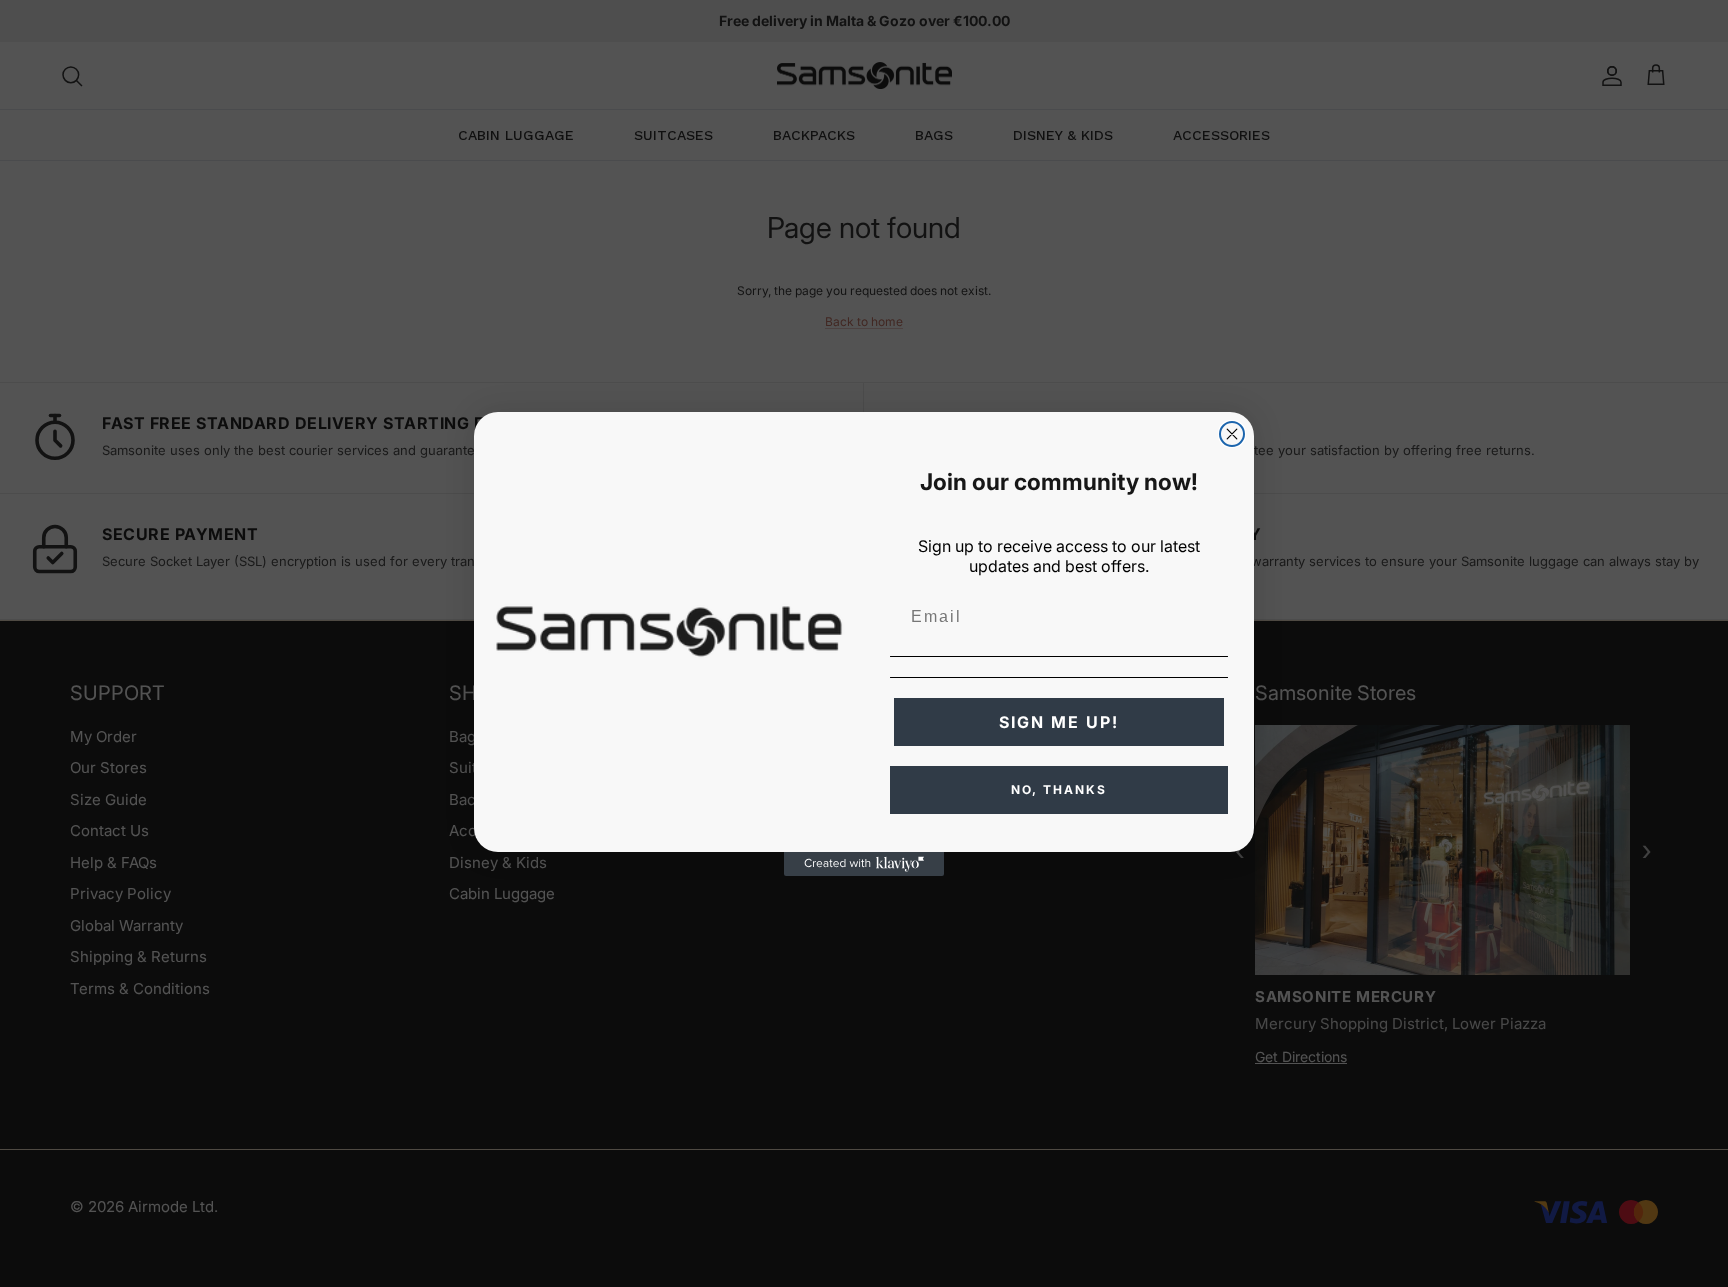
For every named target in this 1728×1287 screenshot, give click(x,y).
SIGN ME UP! (1059, 722)
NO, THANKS (1059, 789)
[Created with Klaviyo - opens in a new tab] (864, 864)
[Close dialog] (1232, 434)
